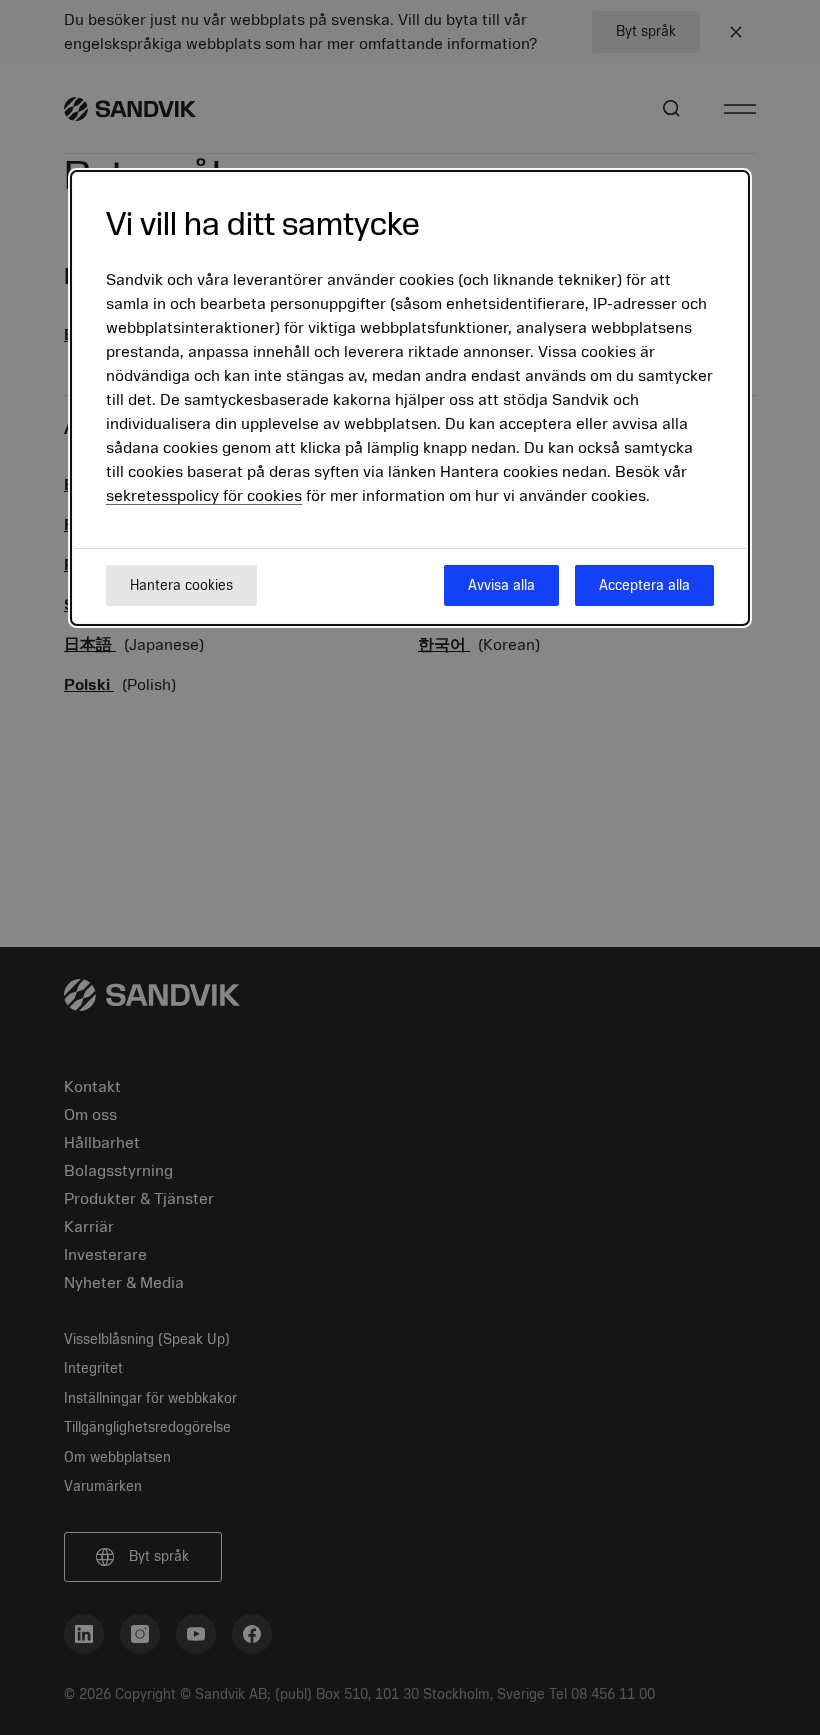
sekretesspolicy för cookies (204, 496)
